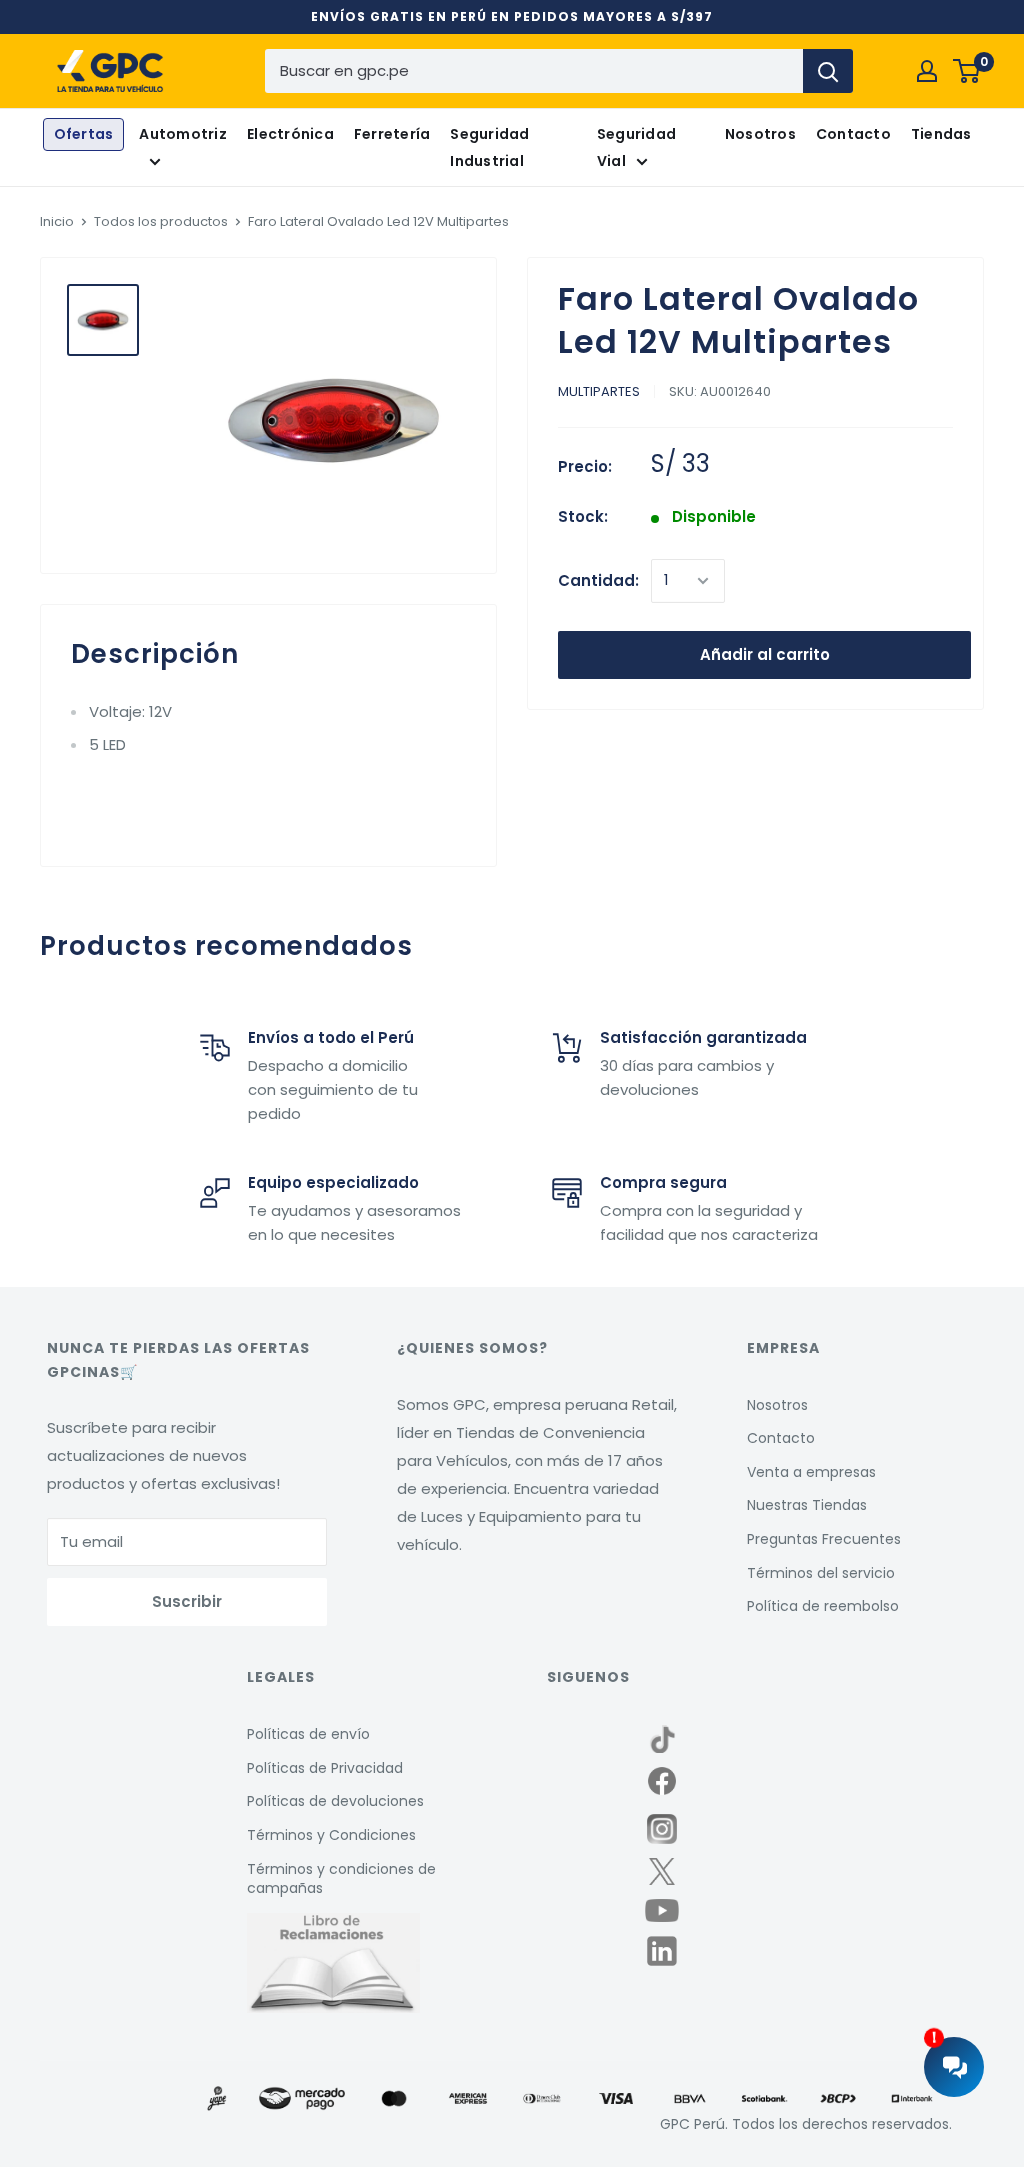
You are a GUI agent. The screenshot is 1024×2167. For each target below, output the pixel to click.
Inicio (57, 221)
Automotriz (183, 134)
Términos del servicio (821, 1573)
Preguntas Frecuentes (824, 1539)
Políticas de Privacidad (325, 1768)
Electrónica (290, 134)
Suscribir (187, 1601)
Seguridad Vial (636, 147)
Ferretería (392, 134)
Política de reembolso (823, 1606)
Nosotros (760, 134)
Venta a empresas (811, 1472)
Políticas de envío (308, 1734)
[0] (967, 71)
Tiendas (941, 134)
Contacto (853, 134)
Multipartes (599, 391)
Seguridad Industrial (489, 147)
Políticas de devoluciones (335, 1801)
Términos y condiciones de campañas (341, 1879)
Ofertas (84, 134)
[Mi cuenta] (927, 71)
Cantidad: (598, 580)
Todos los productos (161, 221)
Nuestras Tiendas (807, 1505)
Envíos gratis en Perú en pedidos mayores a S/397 (512, 16)
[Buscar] (828, 71)
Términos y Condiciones (331, 1835)
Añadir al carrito (765, 654)
